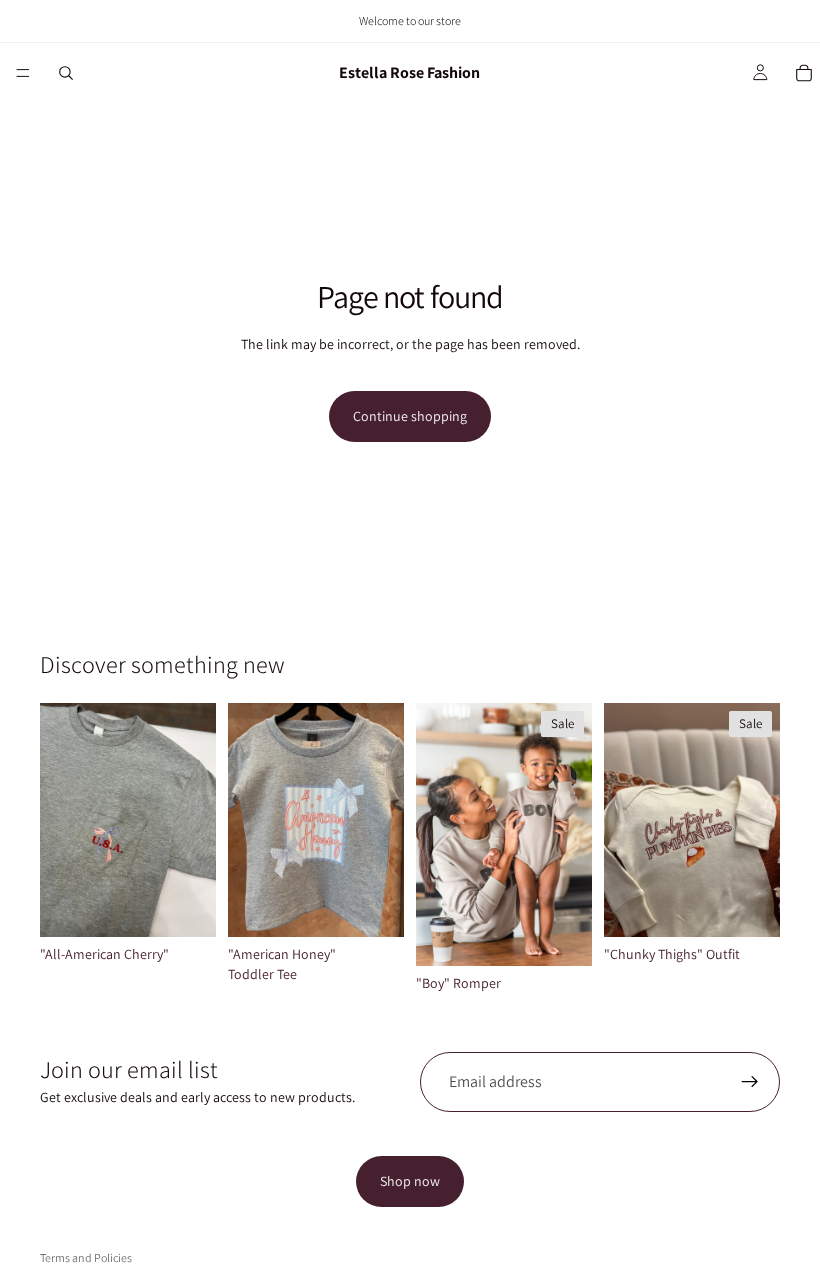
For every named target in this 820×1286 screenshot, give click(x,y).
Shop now (410, 1181)
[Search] (66, 73)
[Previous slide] (438, 834)
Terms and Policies (86, 1257)
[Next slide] (570, 834)
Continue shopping (410, 416)
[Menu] (23, 73)
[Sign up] (750, 1082)
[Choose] (185, 906)
